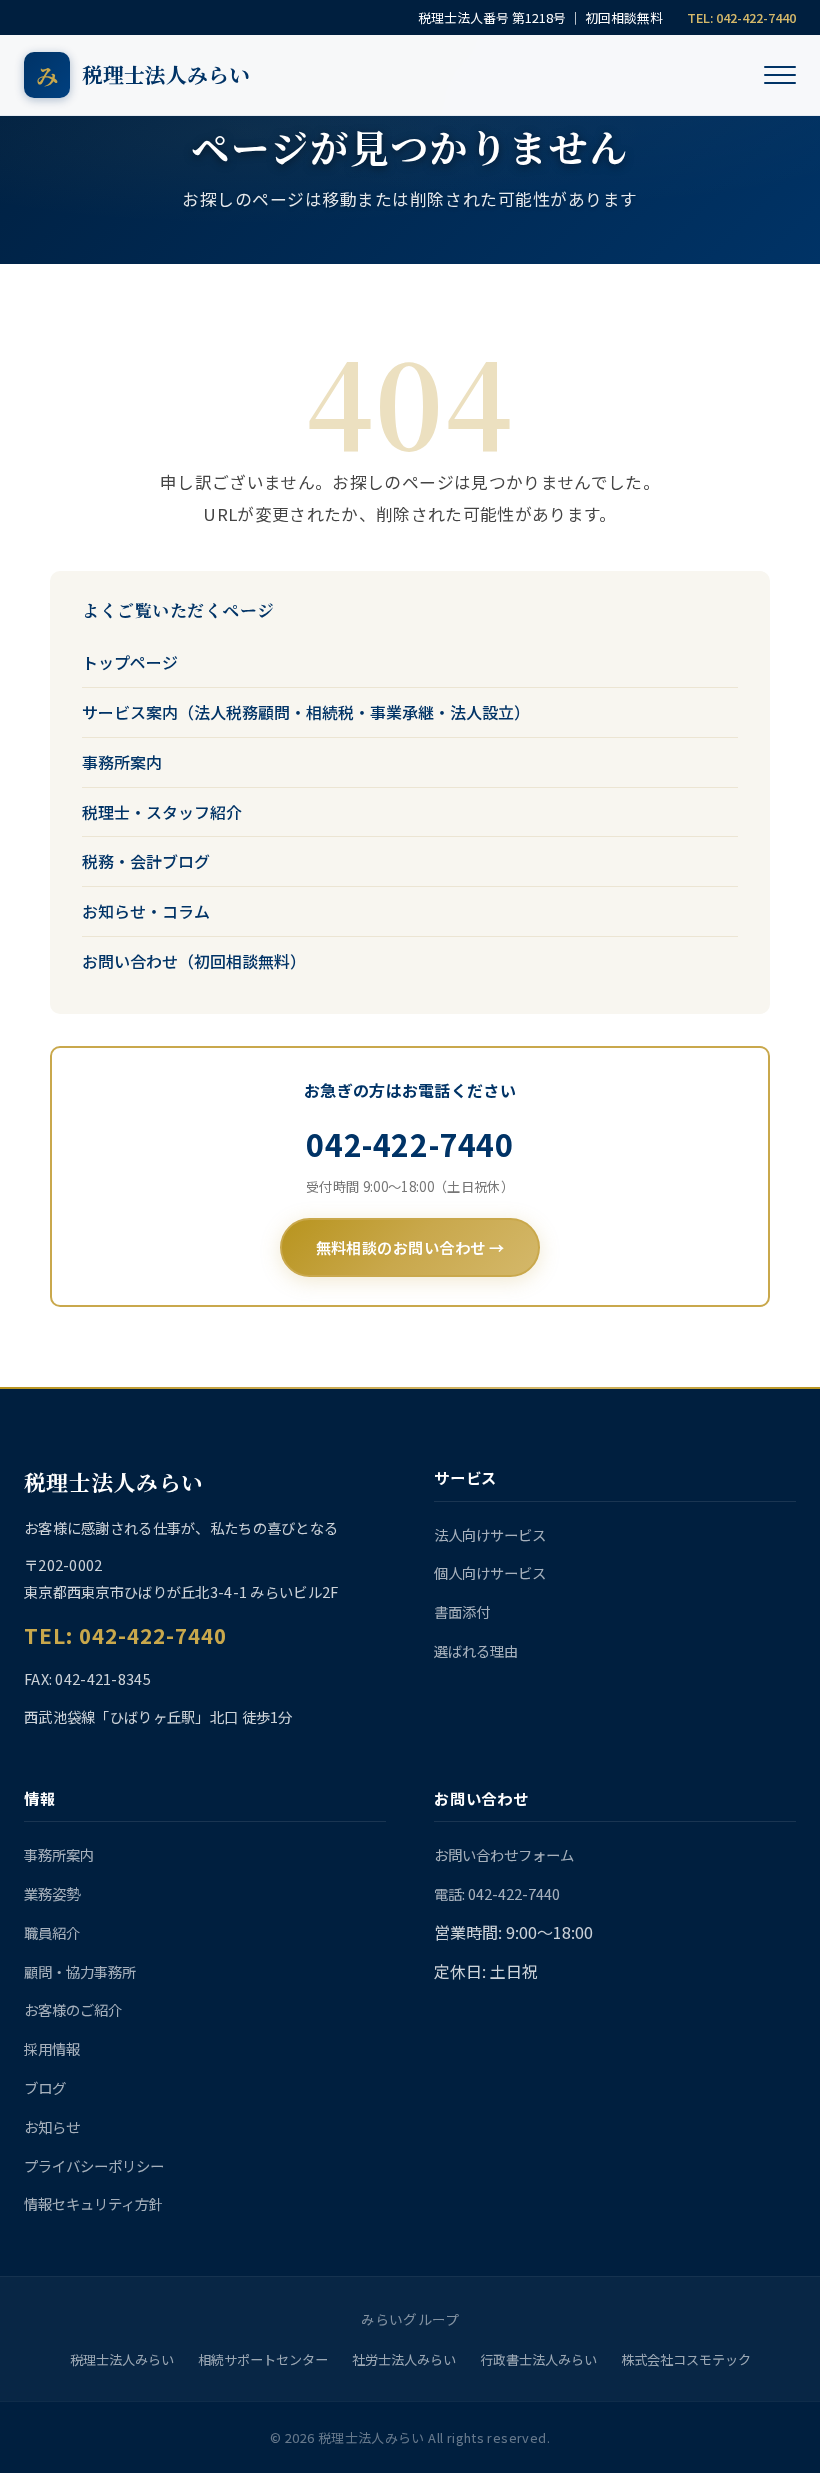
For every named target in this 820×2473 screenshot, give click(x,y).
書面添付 (462, 1611)
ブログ (45, 2087)
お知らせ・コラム (146, 911)
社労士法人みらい (404, 2359)
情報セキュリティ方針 (93, 2203)
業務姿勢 (52, 1893)
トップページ (130, 662)
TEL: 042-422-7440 (741, 17)
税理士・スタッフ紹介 (162, 812)
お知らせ (52, 2126)
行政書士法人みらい (538, 2359)
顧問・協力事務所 (80, 1971)
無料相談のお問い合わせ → (410, 1247)
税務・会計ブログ (146, 861)
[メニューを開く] (780, 75)
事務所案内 (122, 762)
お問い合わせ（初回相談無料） (194, 961)
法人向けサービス (490, 1534)
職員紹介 (52, 1932)
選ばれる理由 (476, 1650)
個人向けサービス (490, 1572)
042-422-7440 (409, 1144)
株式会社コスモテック (686, 2359)
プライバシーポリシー (94, 2165)
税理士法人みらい (122, 2359)
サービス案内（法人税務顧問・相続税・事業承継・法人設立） (306, 712)
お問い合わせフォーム (504, 1854)
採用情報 (52, 2048)
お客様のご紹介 (73, 2009)
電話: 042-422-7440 (497, 1893)
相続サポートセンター (263, 2359)
